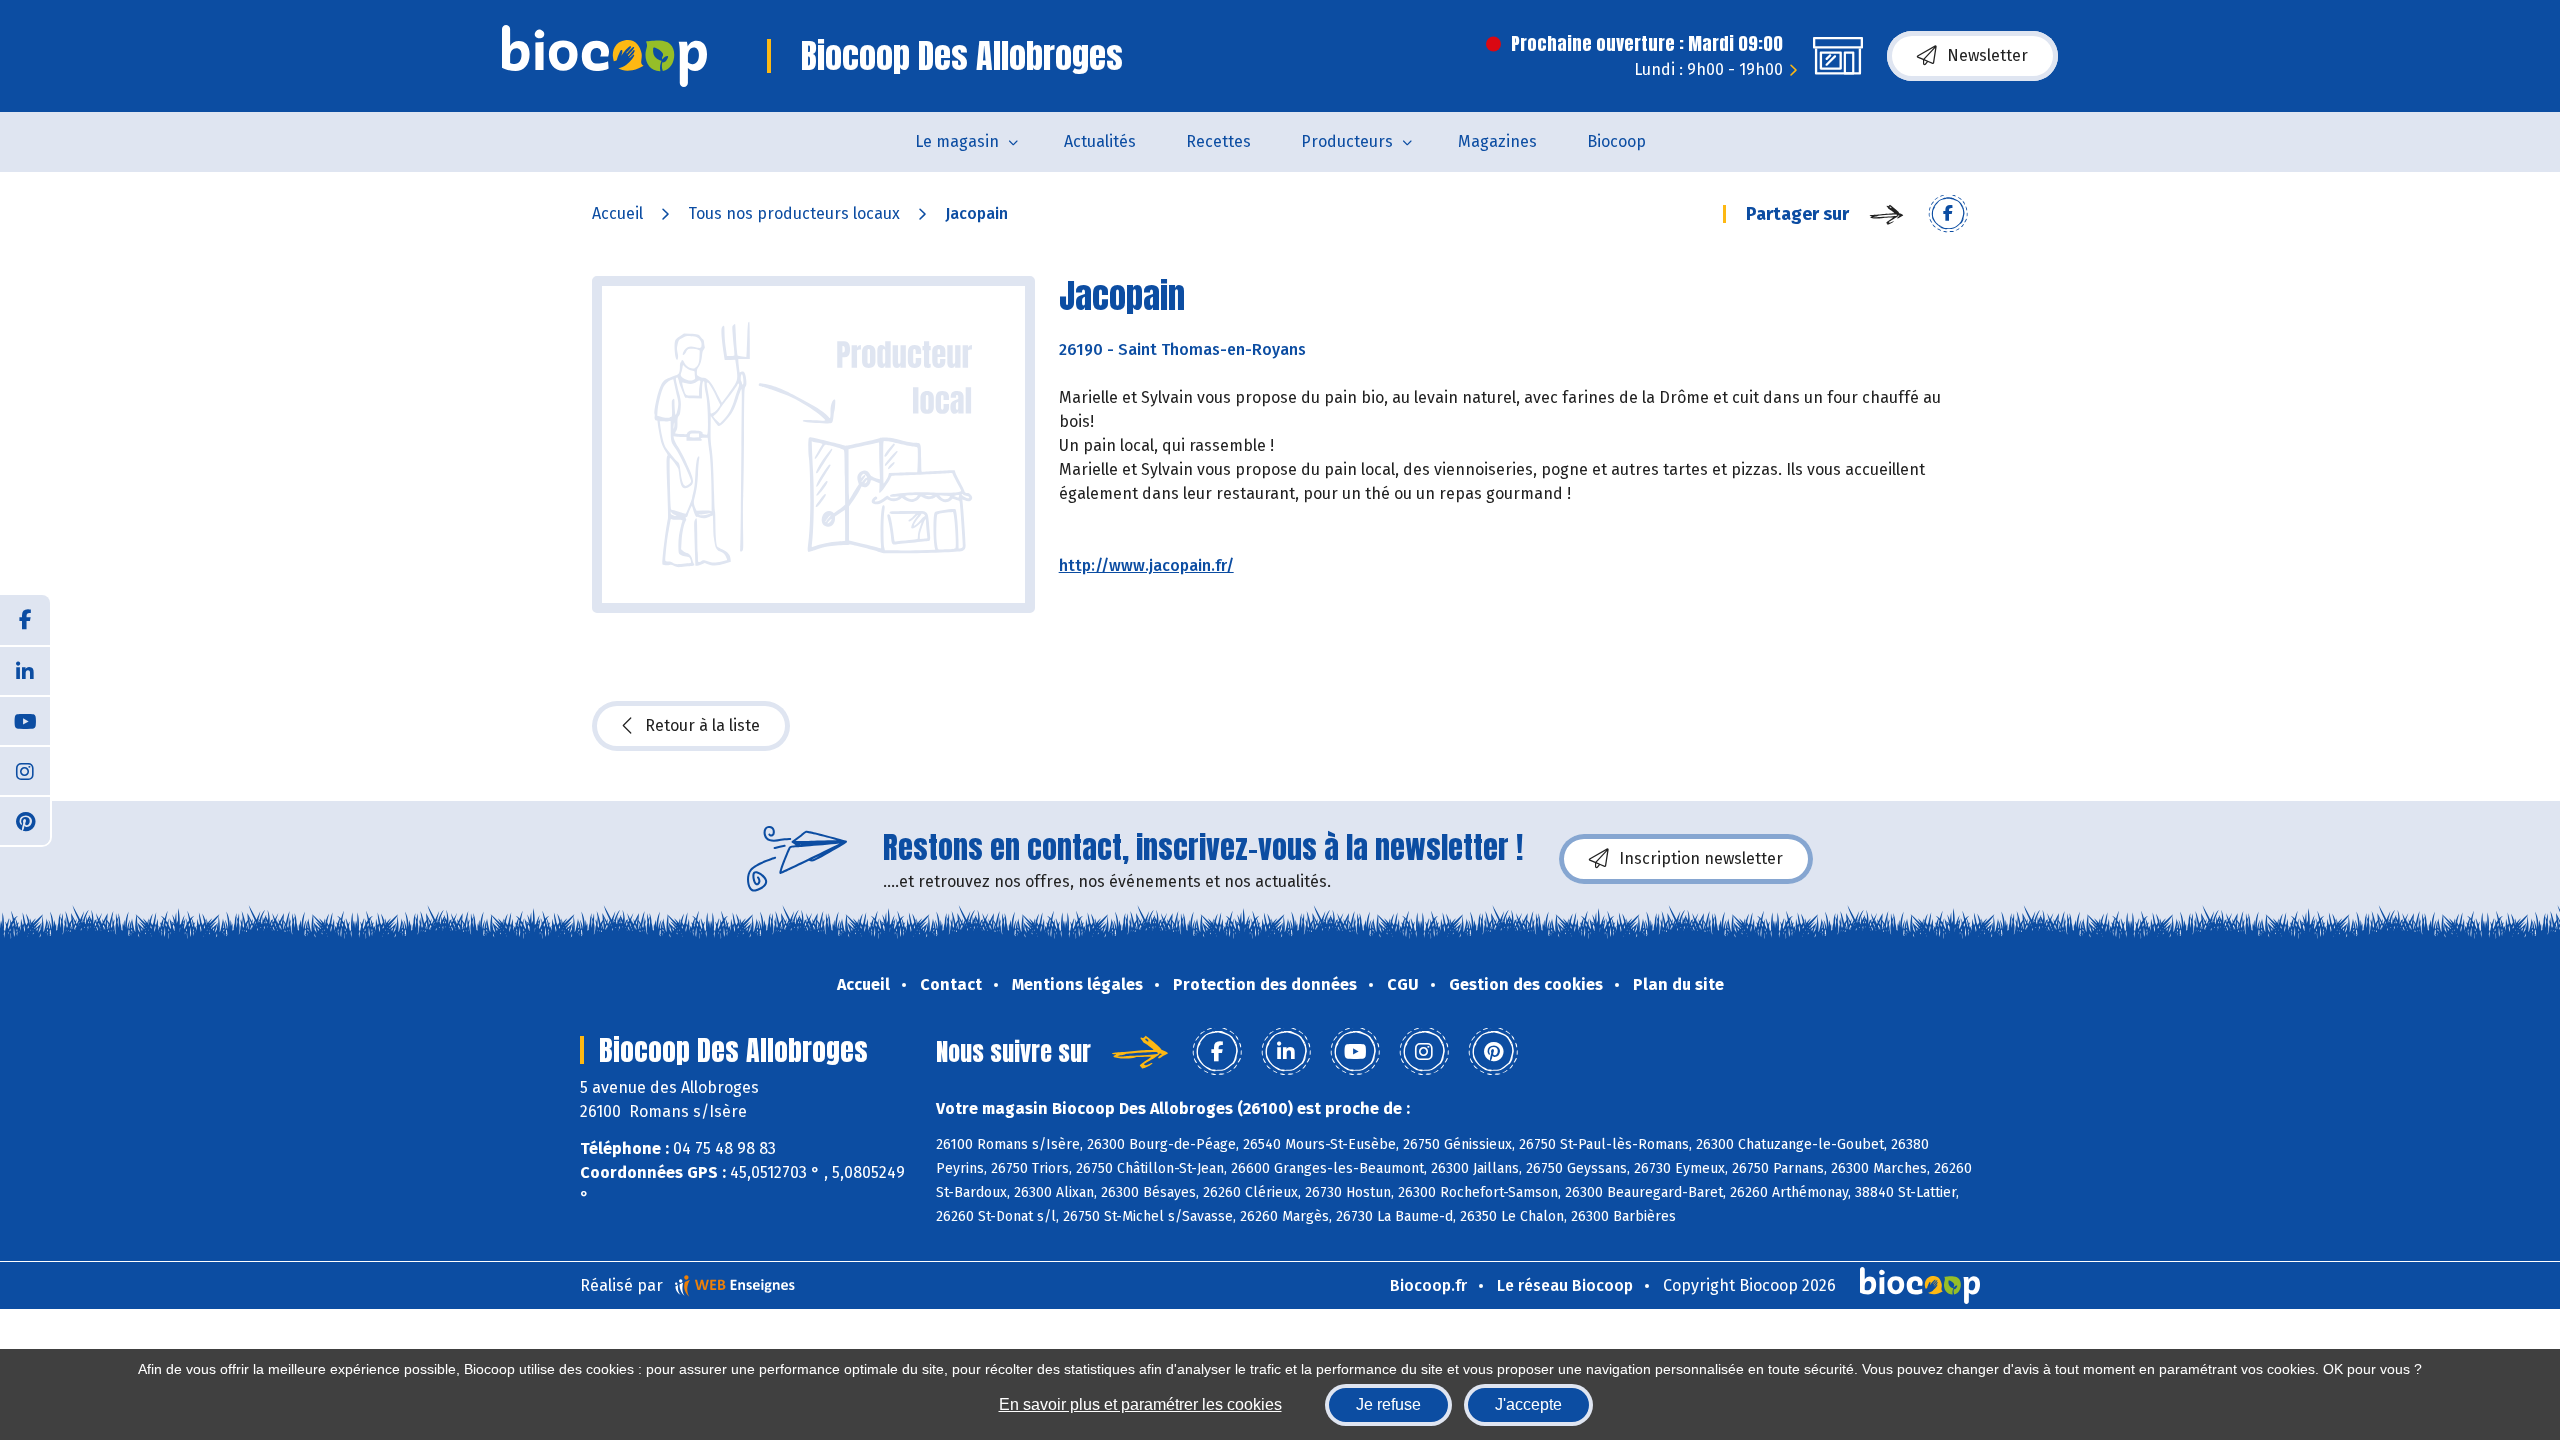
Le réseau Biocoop (1565, 1285)
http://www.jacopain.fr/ (1146, 565)
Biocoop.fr (1428, 1285)
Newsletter (1987, 55)
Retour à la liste (702, 725)
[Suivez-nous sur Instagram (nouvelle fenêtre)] (25, 770)
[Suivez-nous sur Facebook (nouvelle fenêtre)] (25, 620)
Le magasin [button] (957, 141)
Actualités (1100, 141)
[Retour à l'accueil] (604, 56)
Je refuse (1388, 1404)
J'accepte (1528, 1404)
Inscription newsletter (1701, 858)
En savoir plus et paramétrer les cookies (1140, 1404)
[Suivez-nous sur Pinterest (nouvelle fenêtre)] (25, 820)
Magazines (1497, 141)
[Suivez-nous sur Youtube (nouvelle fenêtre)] (25, 720)
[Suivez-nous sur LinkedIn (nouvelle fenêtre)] (25, 670)
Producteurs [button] (1347, 141)
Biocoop (1616, 141)
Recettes (1218, 141)
